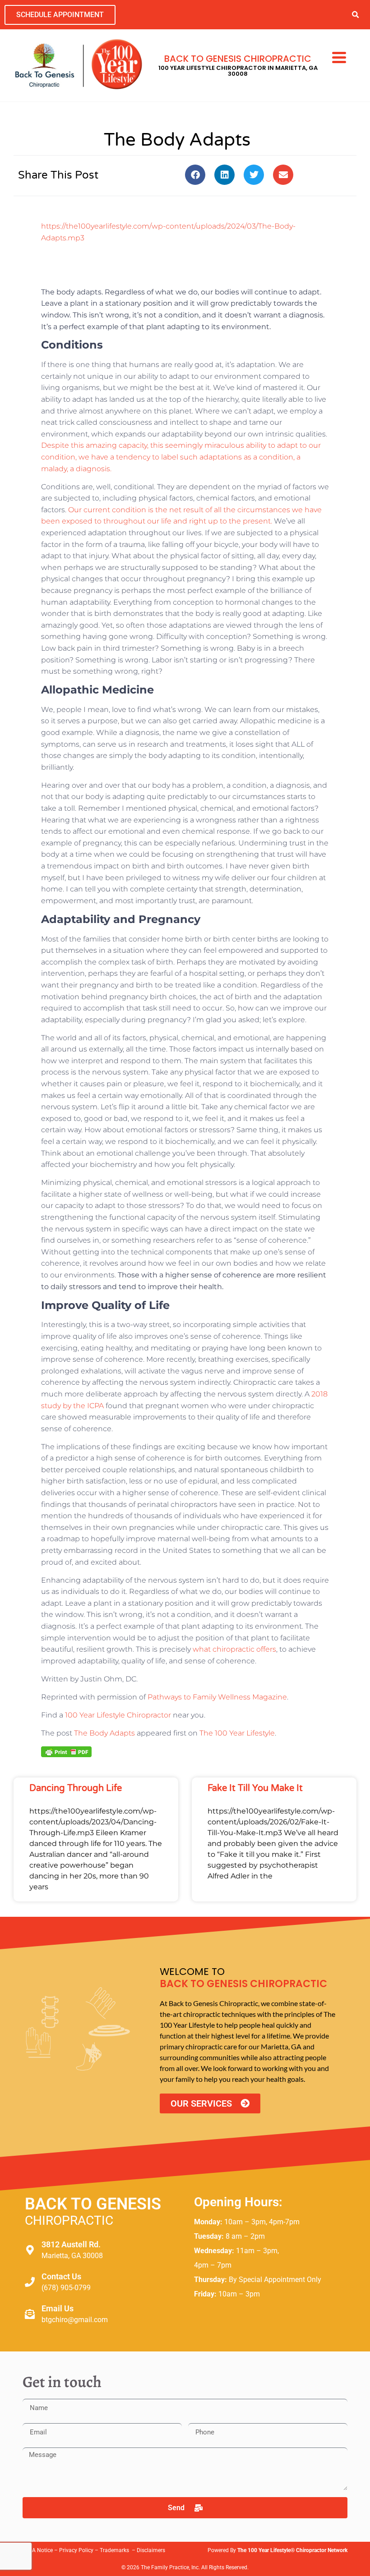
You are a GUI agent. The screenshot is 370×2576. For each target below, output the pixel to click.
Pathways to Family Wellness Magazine (217, 1697)
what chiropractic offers (234, 1649)
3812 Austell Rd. (71, 2244)
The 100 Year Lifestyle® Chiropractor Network (292, 2550)
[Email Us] (30, 2314)
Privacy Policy (76, 2550)
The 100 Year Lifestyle (237, 1733)
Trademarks (115, 2550)
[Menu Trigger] (339, 56)
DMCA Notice (37, 2550)
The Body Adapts (104, 1733)
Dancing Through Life (76, 1788)
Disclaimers (151, 2550)
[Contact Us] (30, 2282)
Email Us (58, 2308)
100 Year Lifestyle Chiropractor (118, 1715)
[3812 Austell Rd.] (30, 2250)
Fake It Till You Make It (255, 1788)
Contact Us (61, 2276)
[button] (355, 15)
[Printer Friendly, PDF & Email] (66, 1751)
